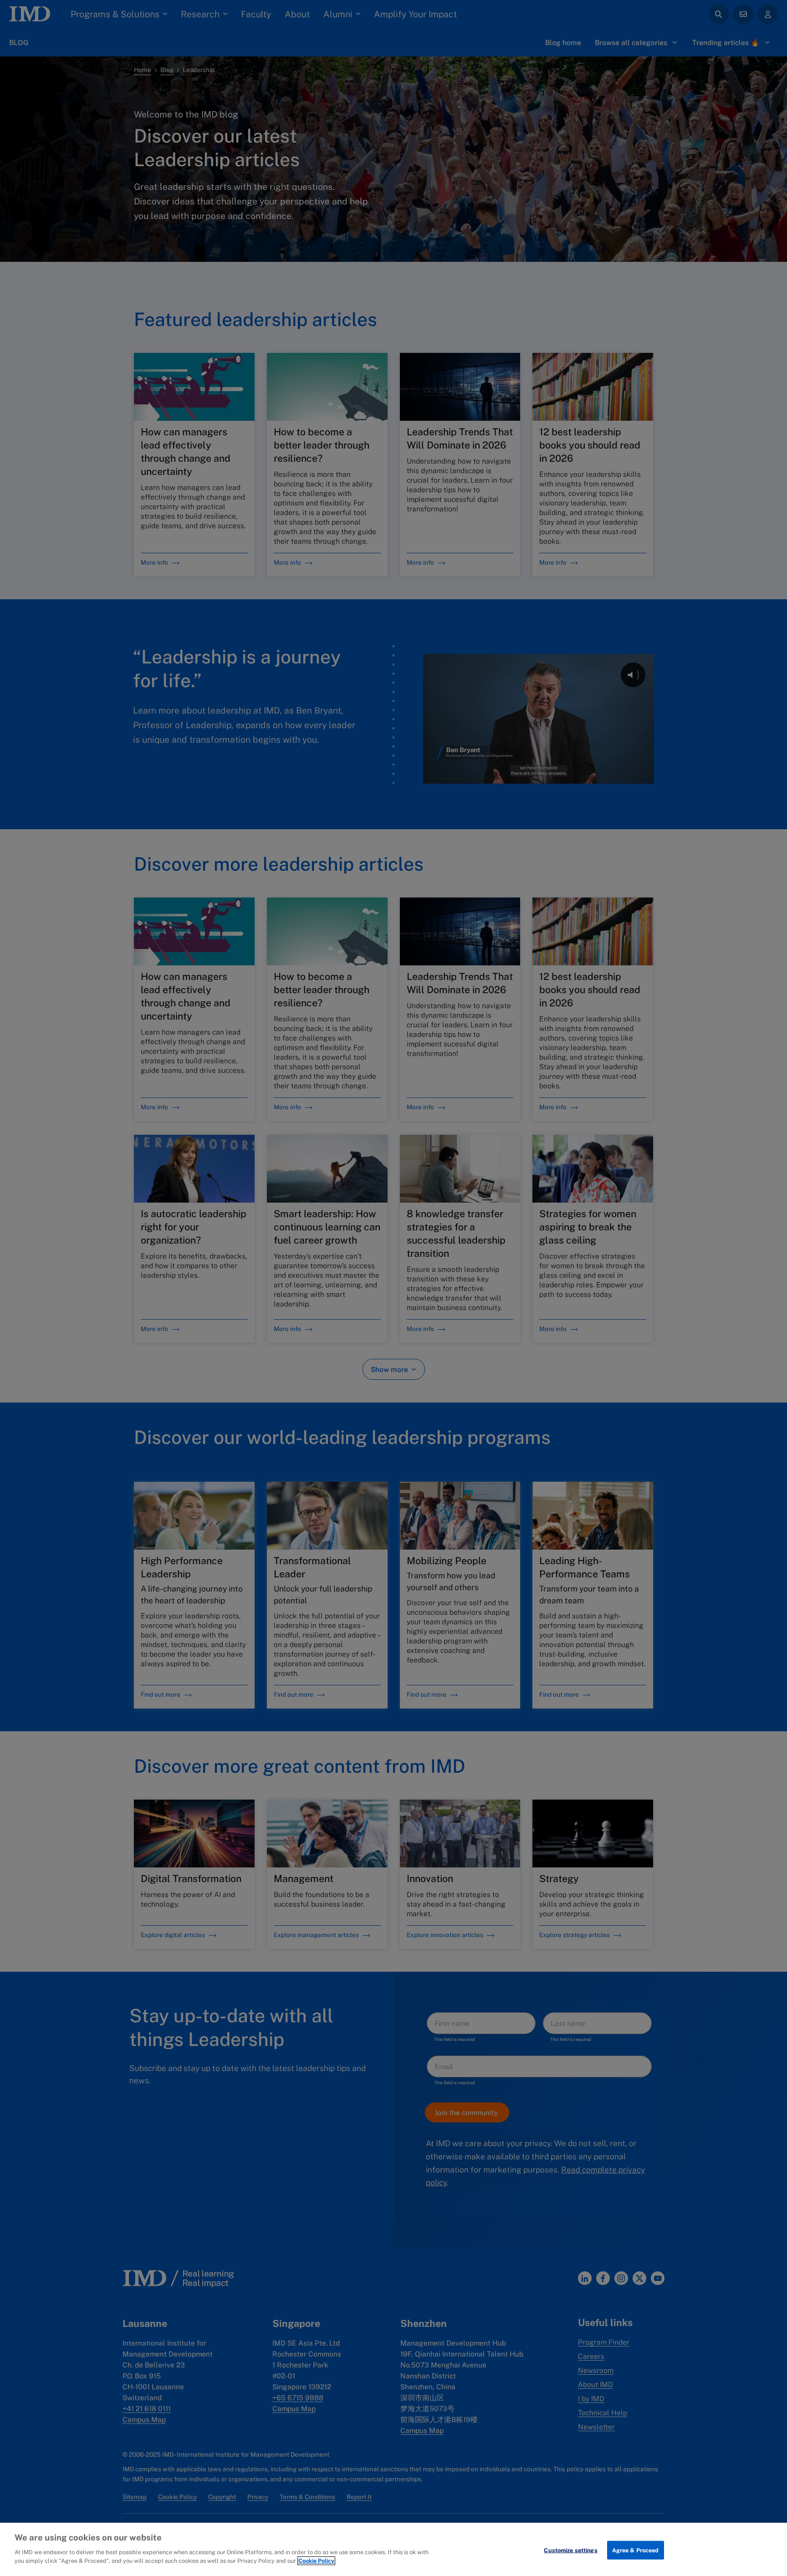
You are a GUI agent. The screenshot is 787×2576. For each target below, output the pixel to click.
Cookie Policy (316, 2561)
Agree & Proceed (636, 2550)
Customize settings (570, 2550)
